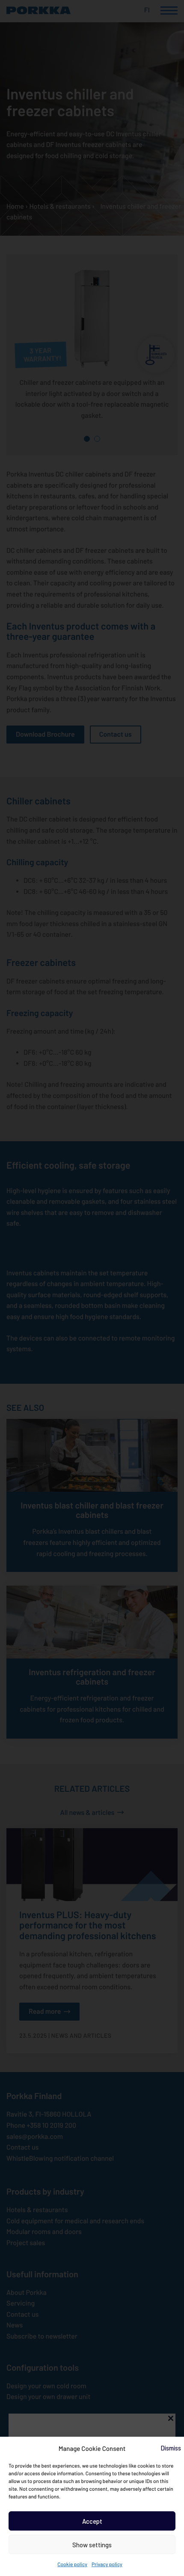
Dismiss (171, 2448)
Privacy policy (107, 2564)
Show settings (92, 2545)
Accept (92, 2521)
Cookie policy (72, 2564)
